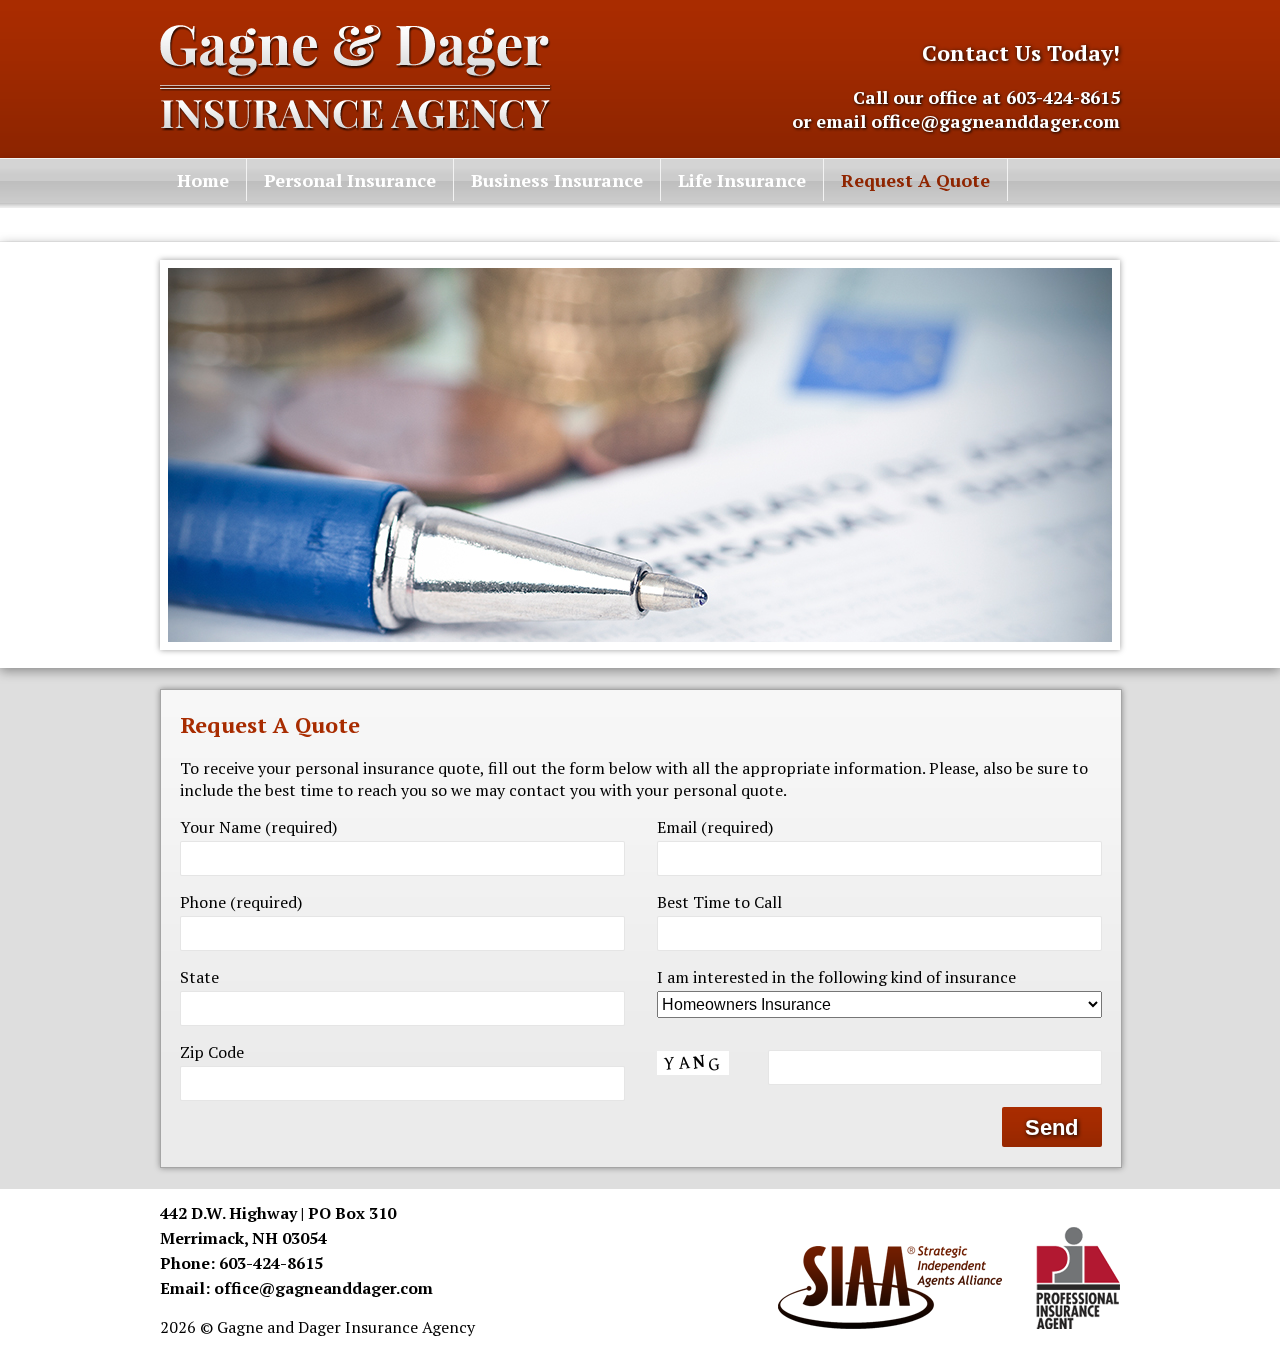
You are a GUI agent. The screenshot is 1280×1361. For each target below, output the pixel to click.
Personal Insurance (350, 180)
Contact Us (226, 221)
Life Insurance (742, 180)
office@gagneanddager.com (995, 121)
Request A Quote (915, 180)
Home (203, 180)
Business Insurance (557, 180)
